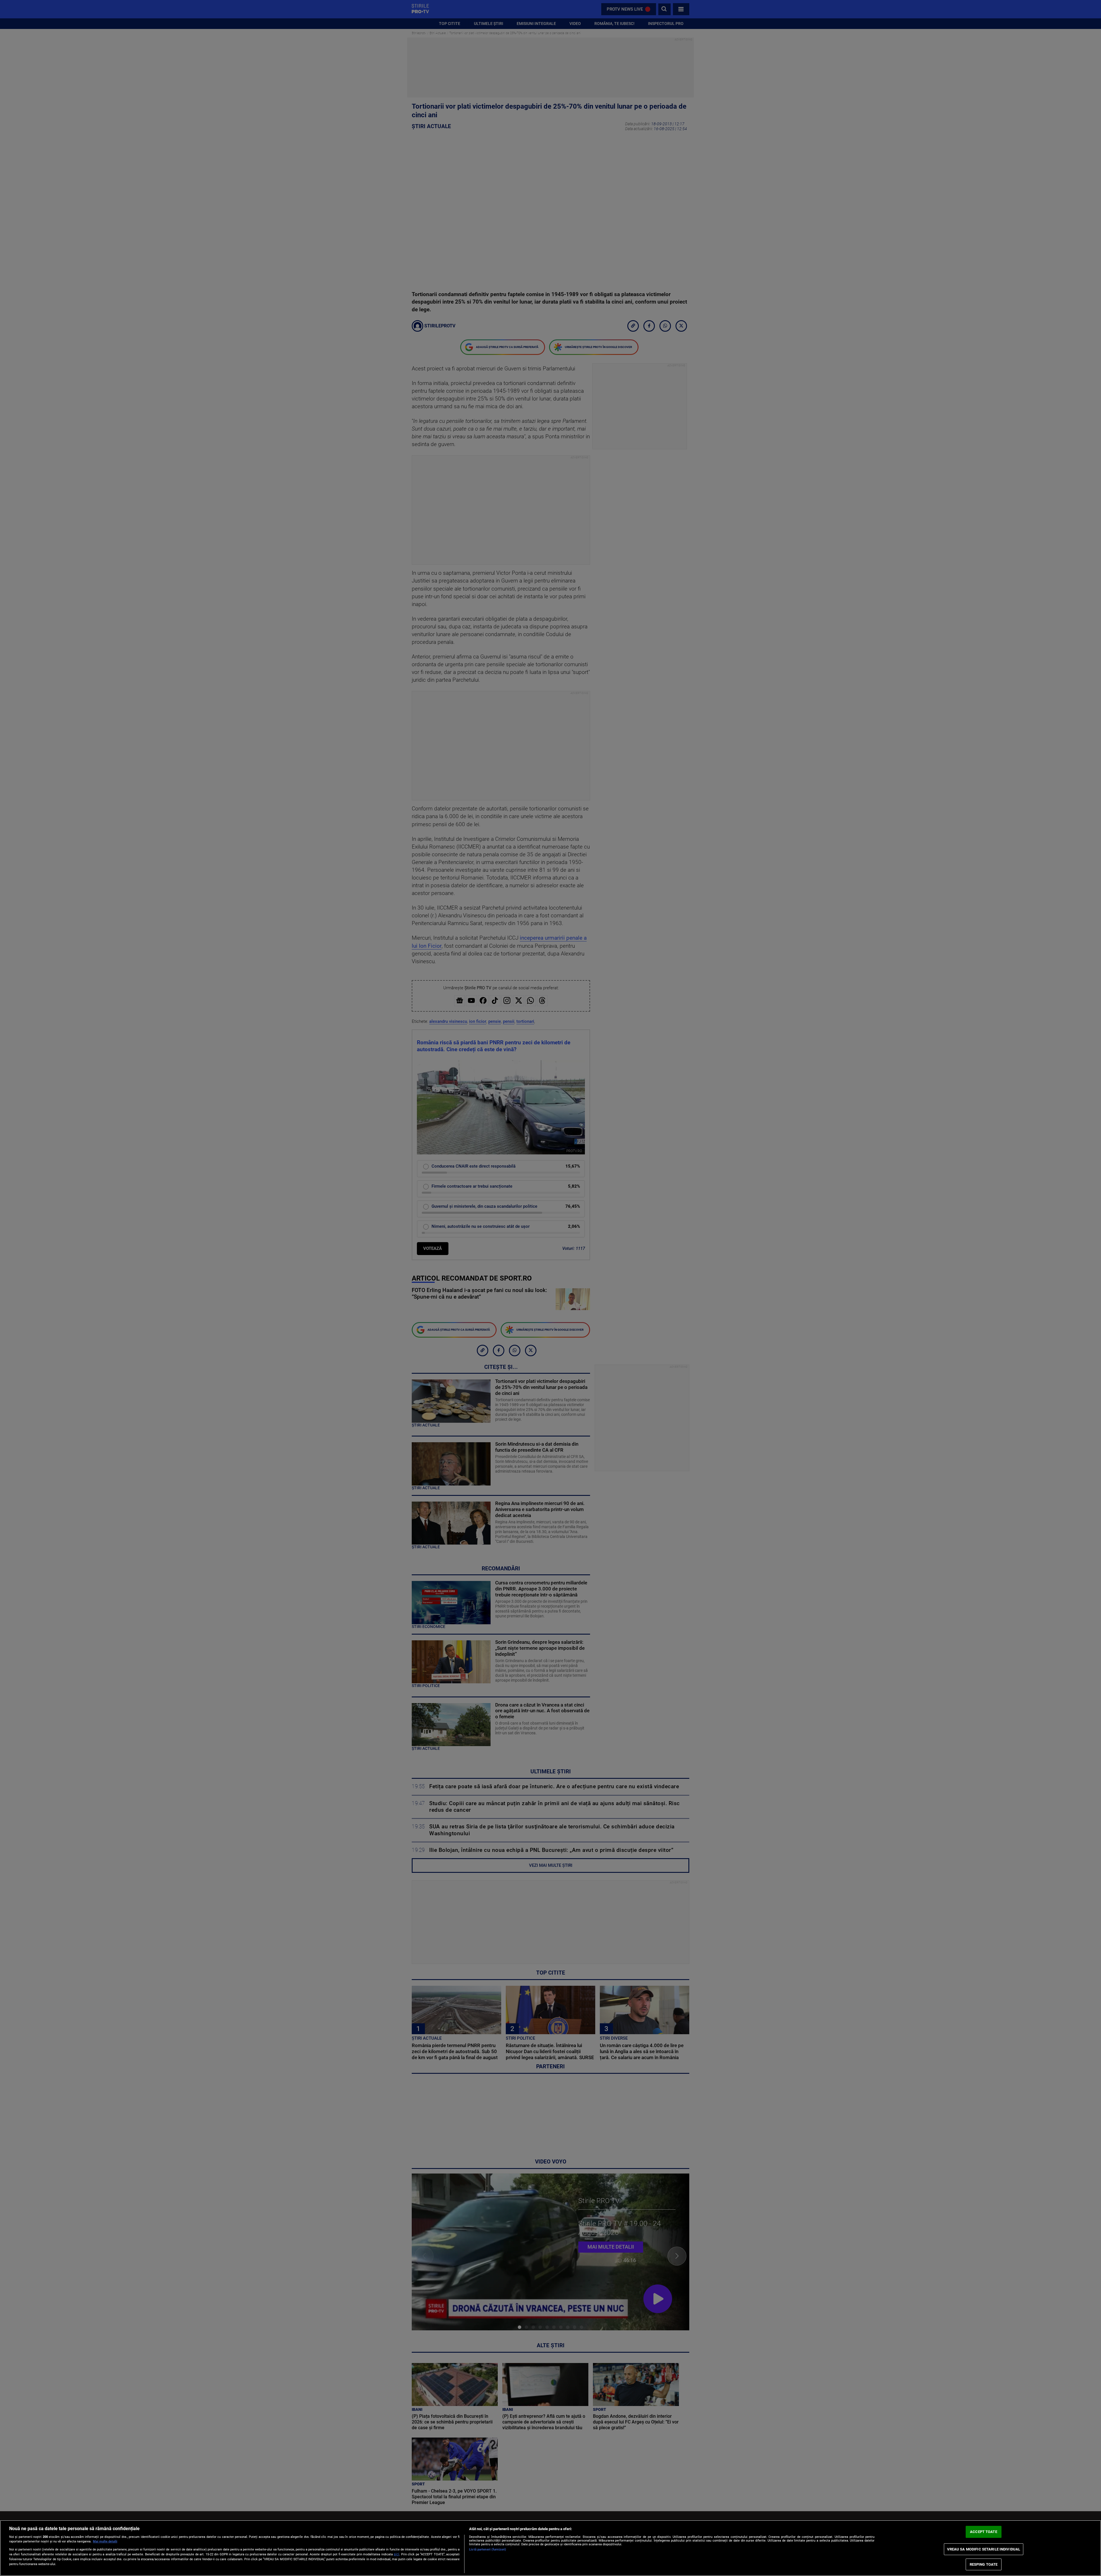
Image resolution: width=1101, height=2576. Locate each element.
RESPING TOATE (984, 2564)
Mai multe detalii (105, 2541)
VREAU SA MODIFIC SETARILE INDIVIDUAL (984, 2549)
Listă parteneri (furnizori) (488, 2549)
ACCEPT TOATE (984, 2532)
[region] (550, 2548)
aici (396, 2554)
